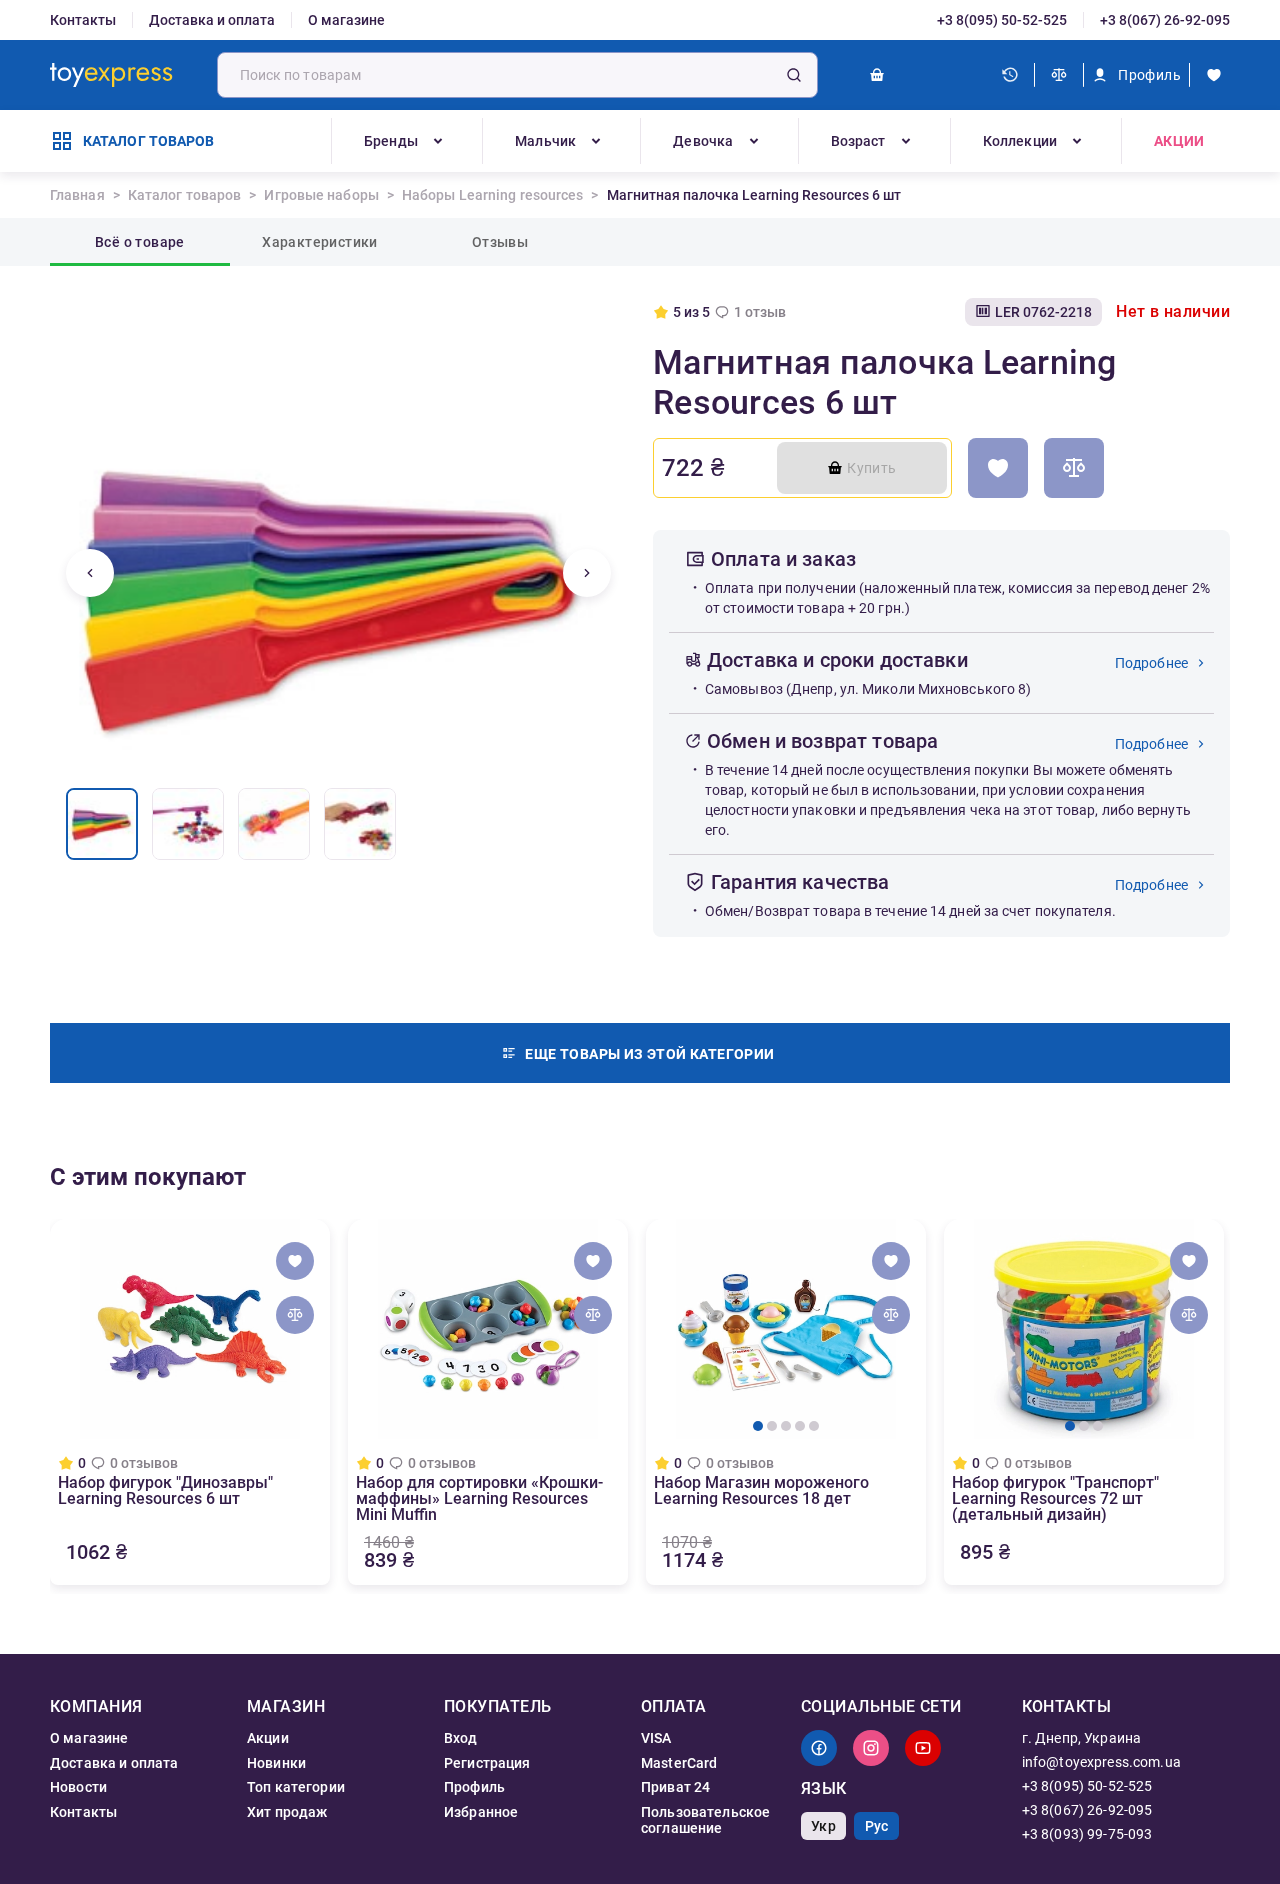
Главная (77, 195)
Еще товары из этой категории (649, 1054)
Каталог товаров (185, 195)
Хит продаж (287, 1812)
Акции (1179, 141)
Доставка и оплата (212, 20)
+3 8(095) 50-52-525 (1002, 20)
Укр (823, 1826)
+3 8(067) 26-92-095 (1165, 20)
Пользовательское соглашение (705, 1820)
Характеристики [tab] (320, 242)
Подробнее (1151, 663)
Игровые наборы (321, 195)
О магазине (346, 20)
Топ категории (296, 1787)
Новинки (276, 1763)
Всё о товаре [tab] (140, 242)
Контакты (83, 20)
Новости (78, 1787)
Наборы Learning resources (493, 195)
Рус (876, 1826)
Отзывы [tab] (500, 242)
